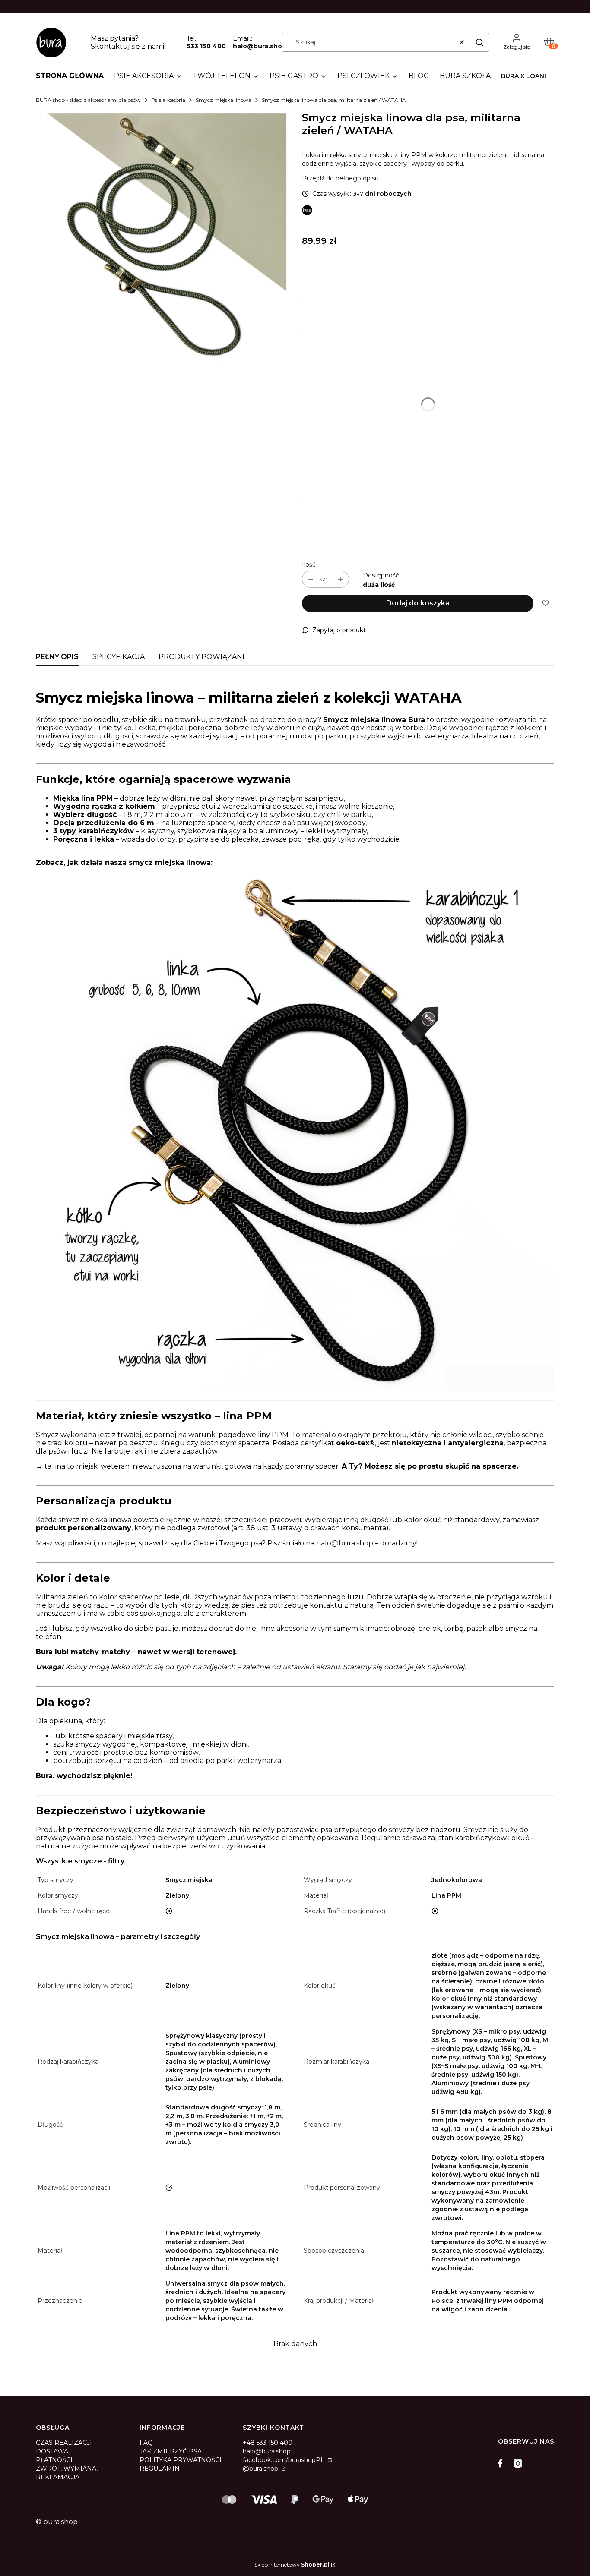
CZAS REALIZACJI (64, 2443)
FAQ (146, 2443)
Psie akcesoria (168, 100)
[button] (479, 42)
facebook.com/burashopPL (284, 2460)
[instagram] (518, 2463)
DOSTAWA (52, 2451)
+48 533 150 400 (268, 2443)
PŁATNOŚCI (54, 2460)
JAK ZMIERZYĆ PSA (171, 2451)
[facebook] (502, 2463)
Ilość (309, 564)
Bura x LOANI (523, 76)
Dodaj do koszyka (418, 603)
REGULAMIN (160, 2469)
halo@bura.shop (260, 46)
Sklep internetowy (292, 2565)
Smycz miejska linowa (224, 100)
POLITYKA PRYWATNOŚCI (181, 2460)
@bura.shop (261, 2469)
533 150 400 (206, 46)
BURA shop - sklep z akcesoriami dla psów (88, 100)
